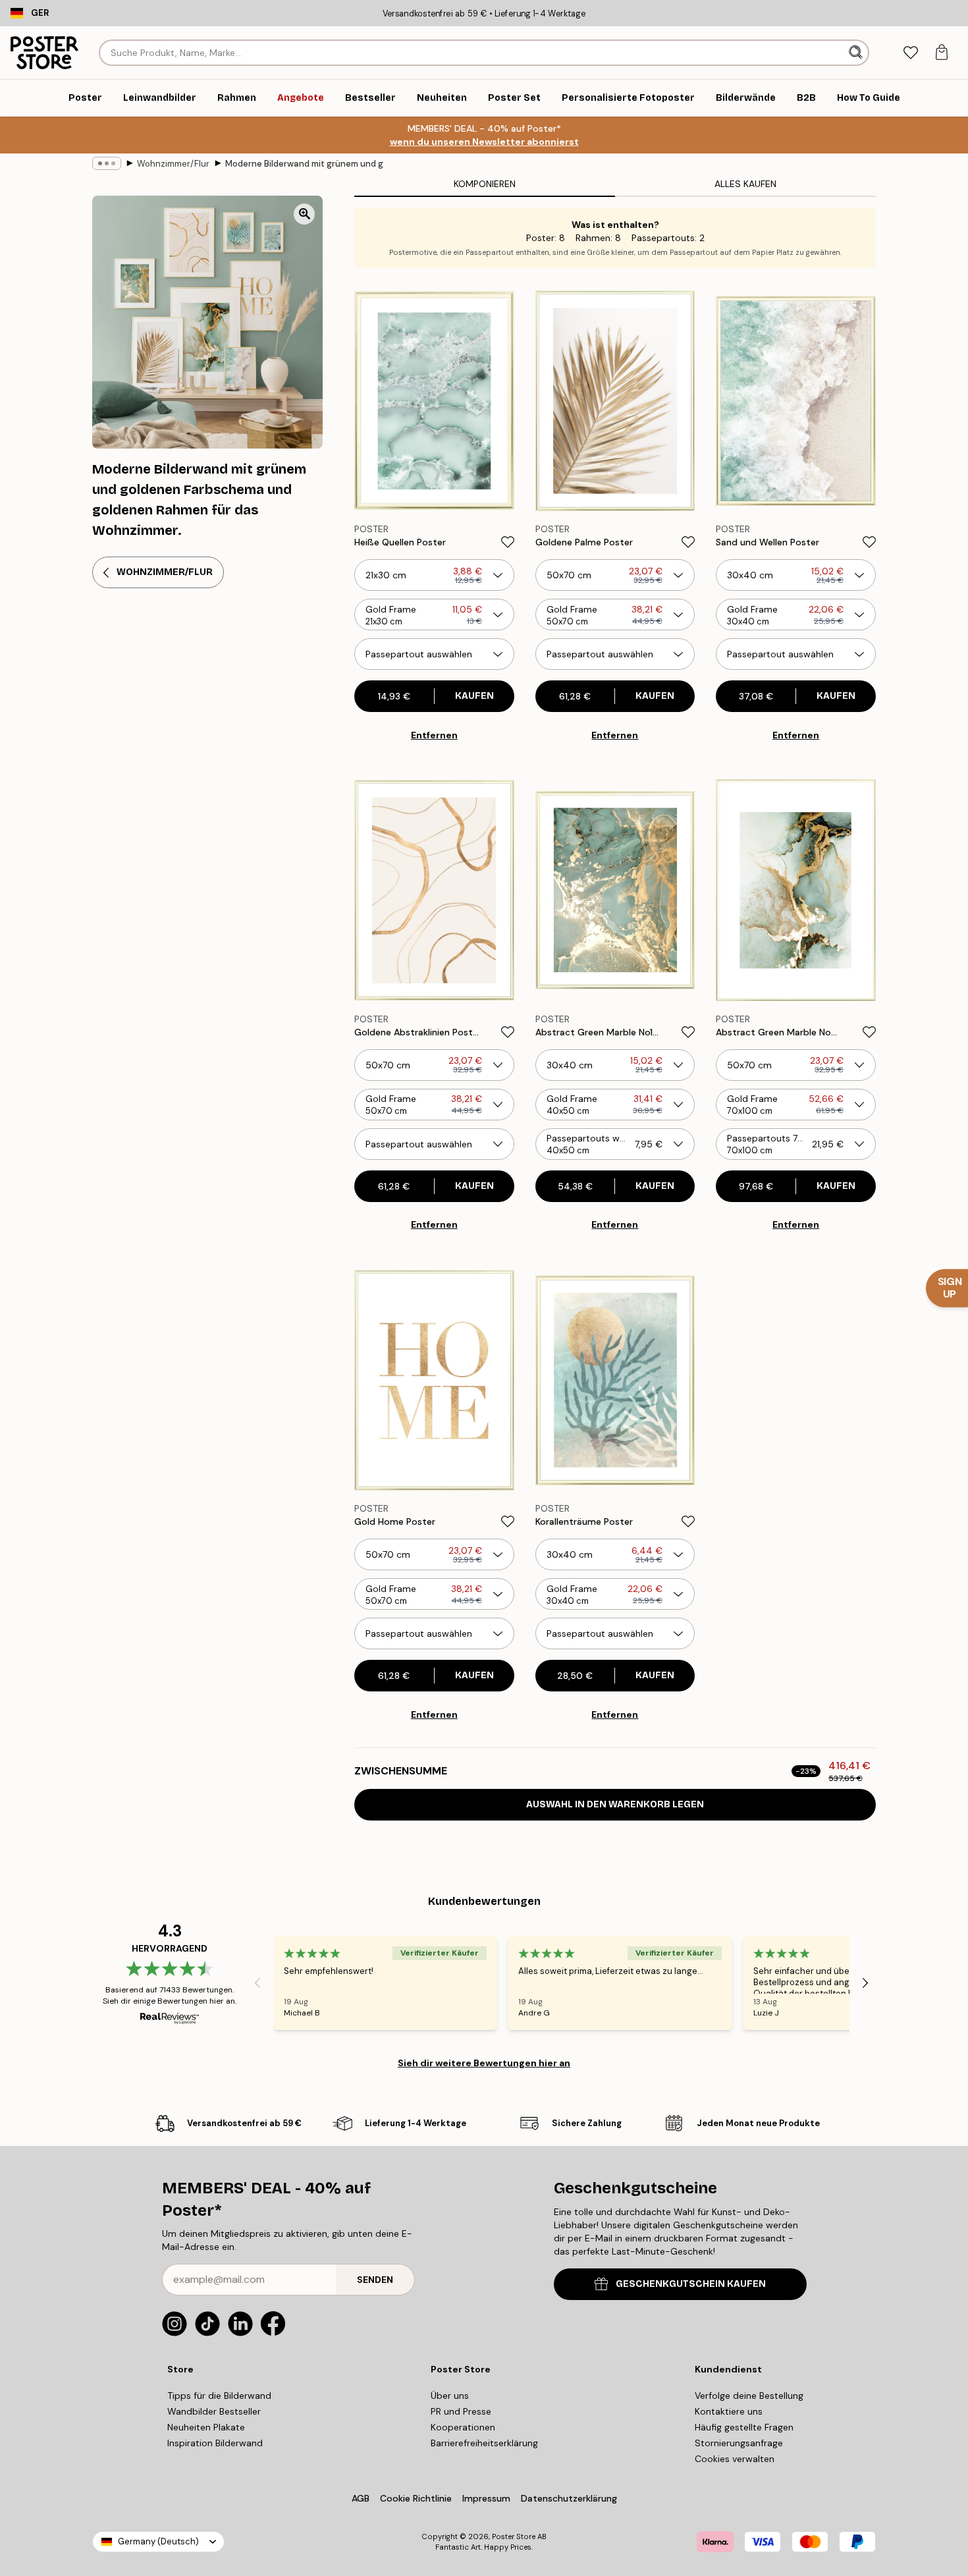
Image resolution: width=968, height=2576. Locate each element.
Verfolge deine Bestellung (749, 2396)
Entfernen (434, 735)
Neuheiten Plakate (206, 2427)
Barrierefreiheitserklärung (484, 2443)
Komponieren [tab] (485, 184)
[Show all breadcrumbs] (107, 163)
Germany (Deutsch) (158, 2541)
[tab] (910, 53)
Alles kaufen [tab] (745, 184)
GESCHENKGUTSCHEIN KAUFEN (691, 2284)
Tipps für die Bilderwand (219, 2396)
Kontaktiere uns (729, 2411)
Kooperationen (463, 2427)
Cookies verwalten (735, 2459)
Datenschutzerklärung (569, 2498)
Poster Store (514, 2536)
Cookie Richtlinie (416, 2498)
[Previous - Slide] (257, 1983)
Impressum (486, 2498)
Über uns (450, 2396)
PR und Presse (461, 2411)
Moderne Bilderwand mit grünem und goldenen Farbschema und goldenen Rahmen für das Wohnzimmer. (304, 164)
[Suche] (857, 53)
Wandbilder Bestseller (214, 2411)
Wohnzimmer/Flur (173, 164)
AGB (361, 2498)
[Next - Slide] (865, 1983)
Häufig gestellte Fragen (744, 2427)
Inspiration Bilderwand (215, 2443)
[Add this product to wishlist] (508, 542)
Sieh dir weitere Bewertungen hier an (484, 2063)
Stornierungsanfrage (739, 2443)
